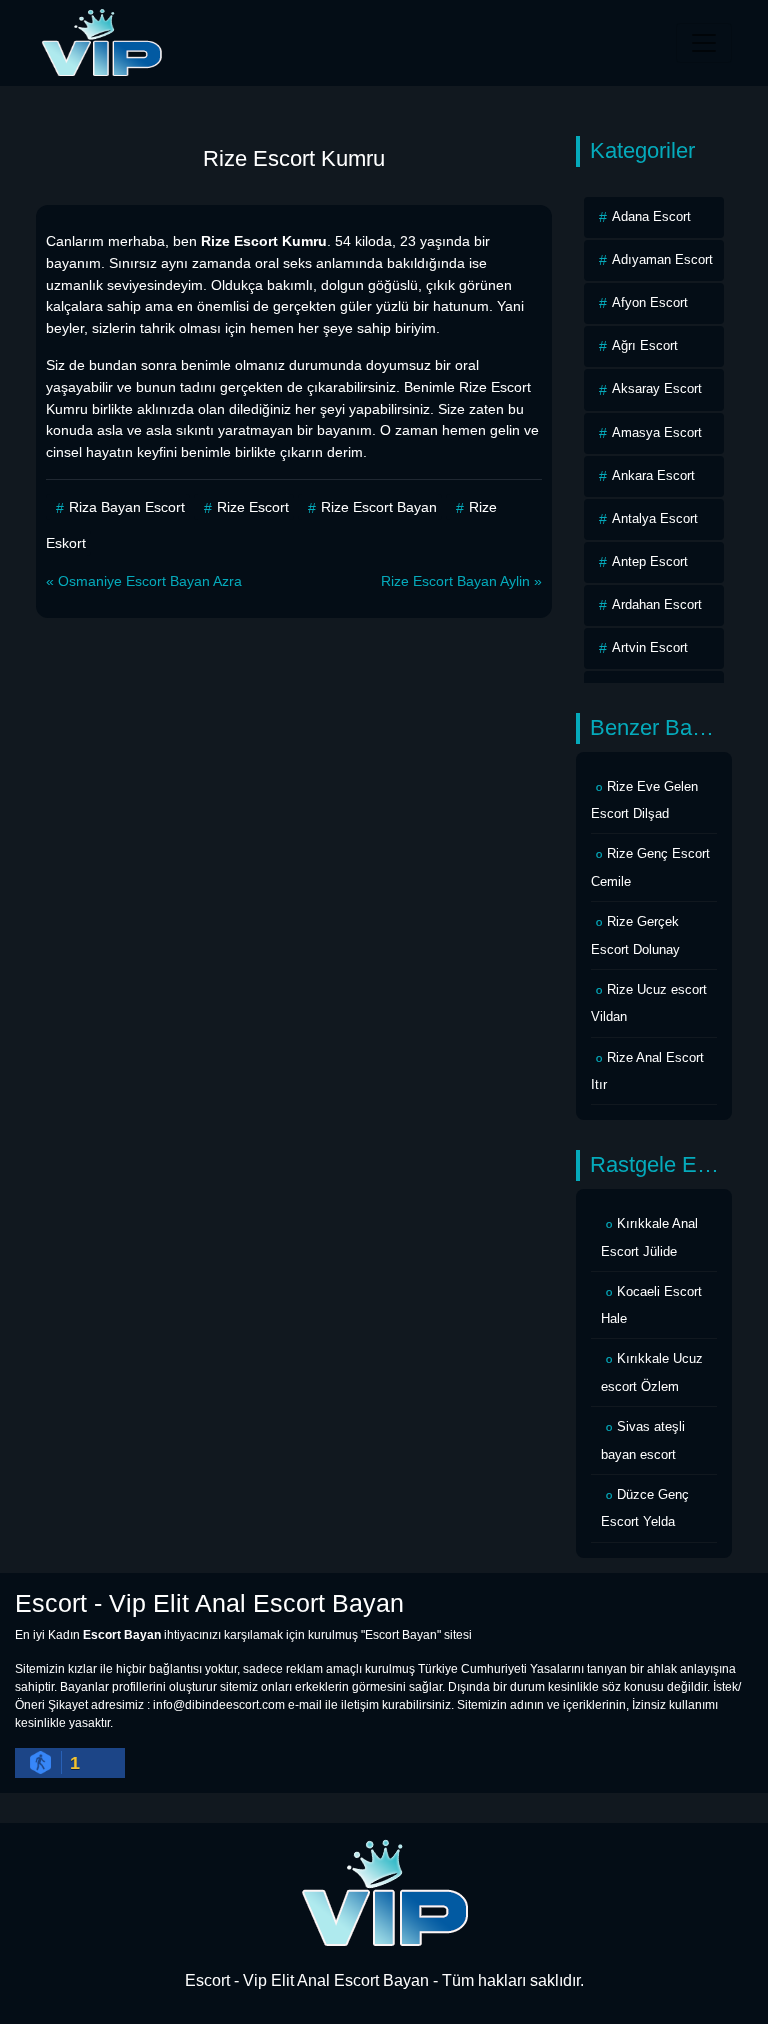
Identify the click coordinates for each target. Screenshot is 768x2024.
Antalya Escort (655, 518)
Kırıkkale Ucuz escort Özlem (652, 1372)
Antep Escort (650, 561)
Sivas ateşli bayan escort (643, 1440)
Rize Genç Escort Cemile (650, 867)
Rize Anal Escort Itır (647, 1071)
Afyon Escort (650, 302)
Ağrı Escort (645, 345)
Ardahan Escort (657, 604)
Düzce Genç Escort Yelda (645, 1508)
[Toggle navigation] (704, 43)
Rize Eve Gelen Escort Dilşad (644, 800)
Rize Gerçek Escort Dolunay (635, 935)
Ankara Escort (653, 475)
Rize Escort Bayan (379, 507)
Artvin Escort (650, 647)
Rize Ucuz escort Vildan (649, 1003)
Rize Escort (253, 507)
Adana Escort (651, 216)
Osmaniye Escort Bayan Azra (150, 581)
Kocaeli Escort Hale (651, 1305)
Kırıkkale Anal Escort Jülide (649, 1237)
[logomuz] (384, 1892)
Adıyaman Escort (662, 259)
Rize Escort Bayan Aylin (455, 581)
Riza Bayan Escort (127, 507)
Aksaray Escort (657, 388)
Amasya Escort (657, 432)
